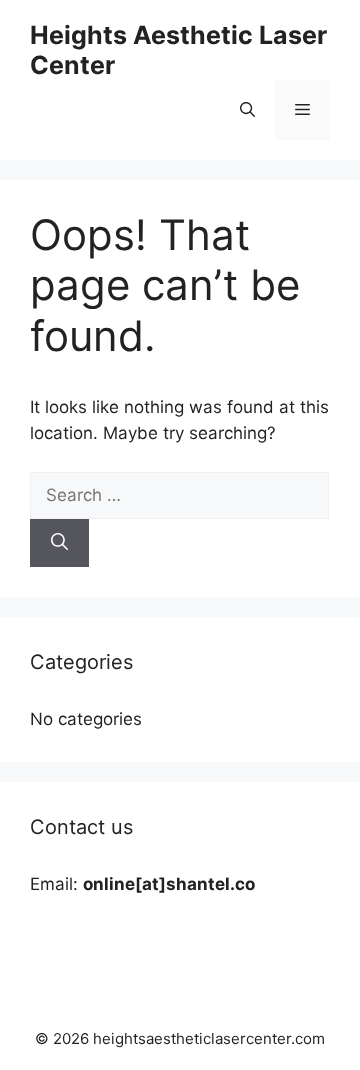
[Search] (59, 543)
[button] (247, 110)
